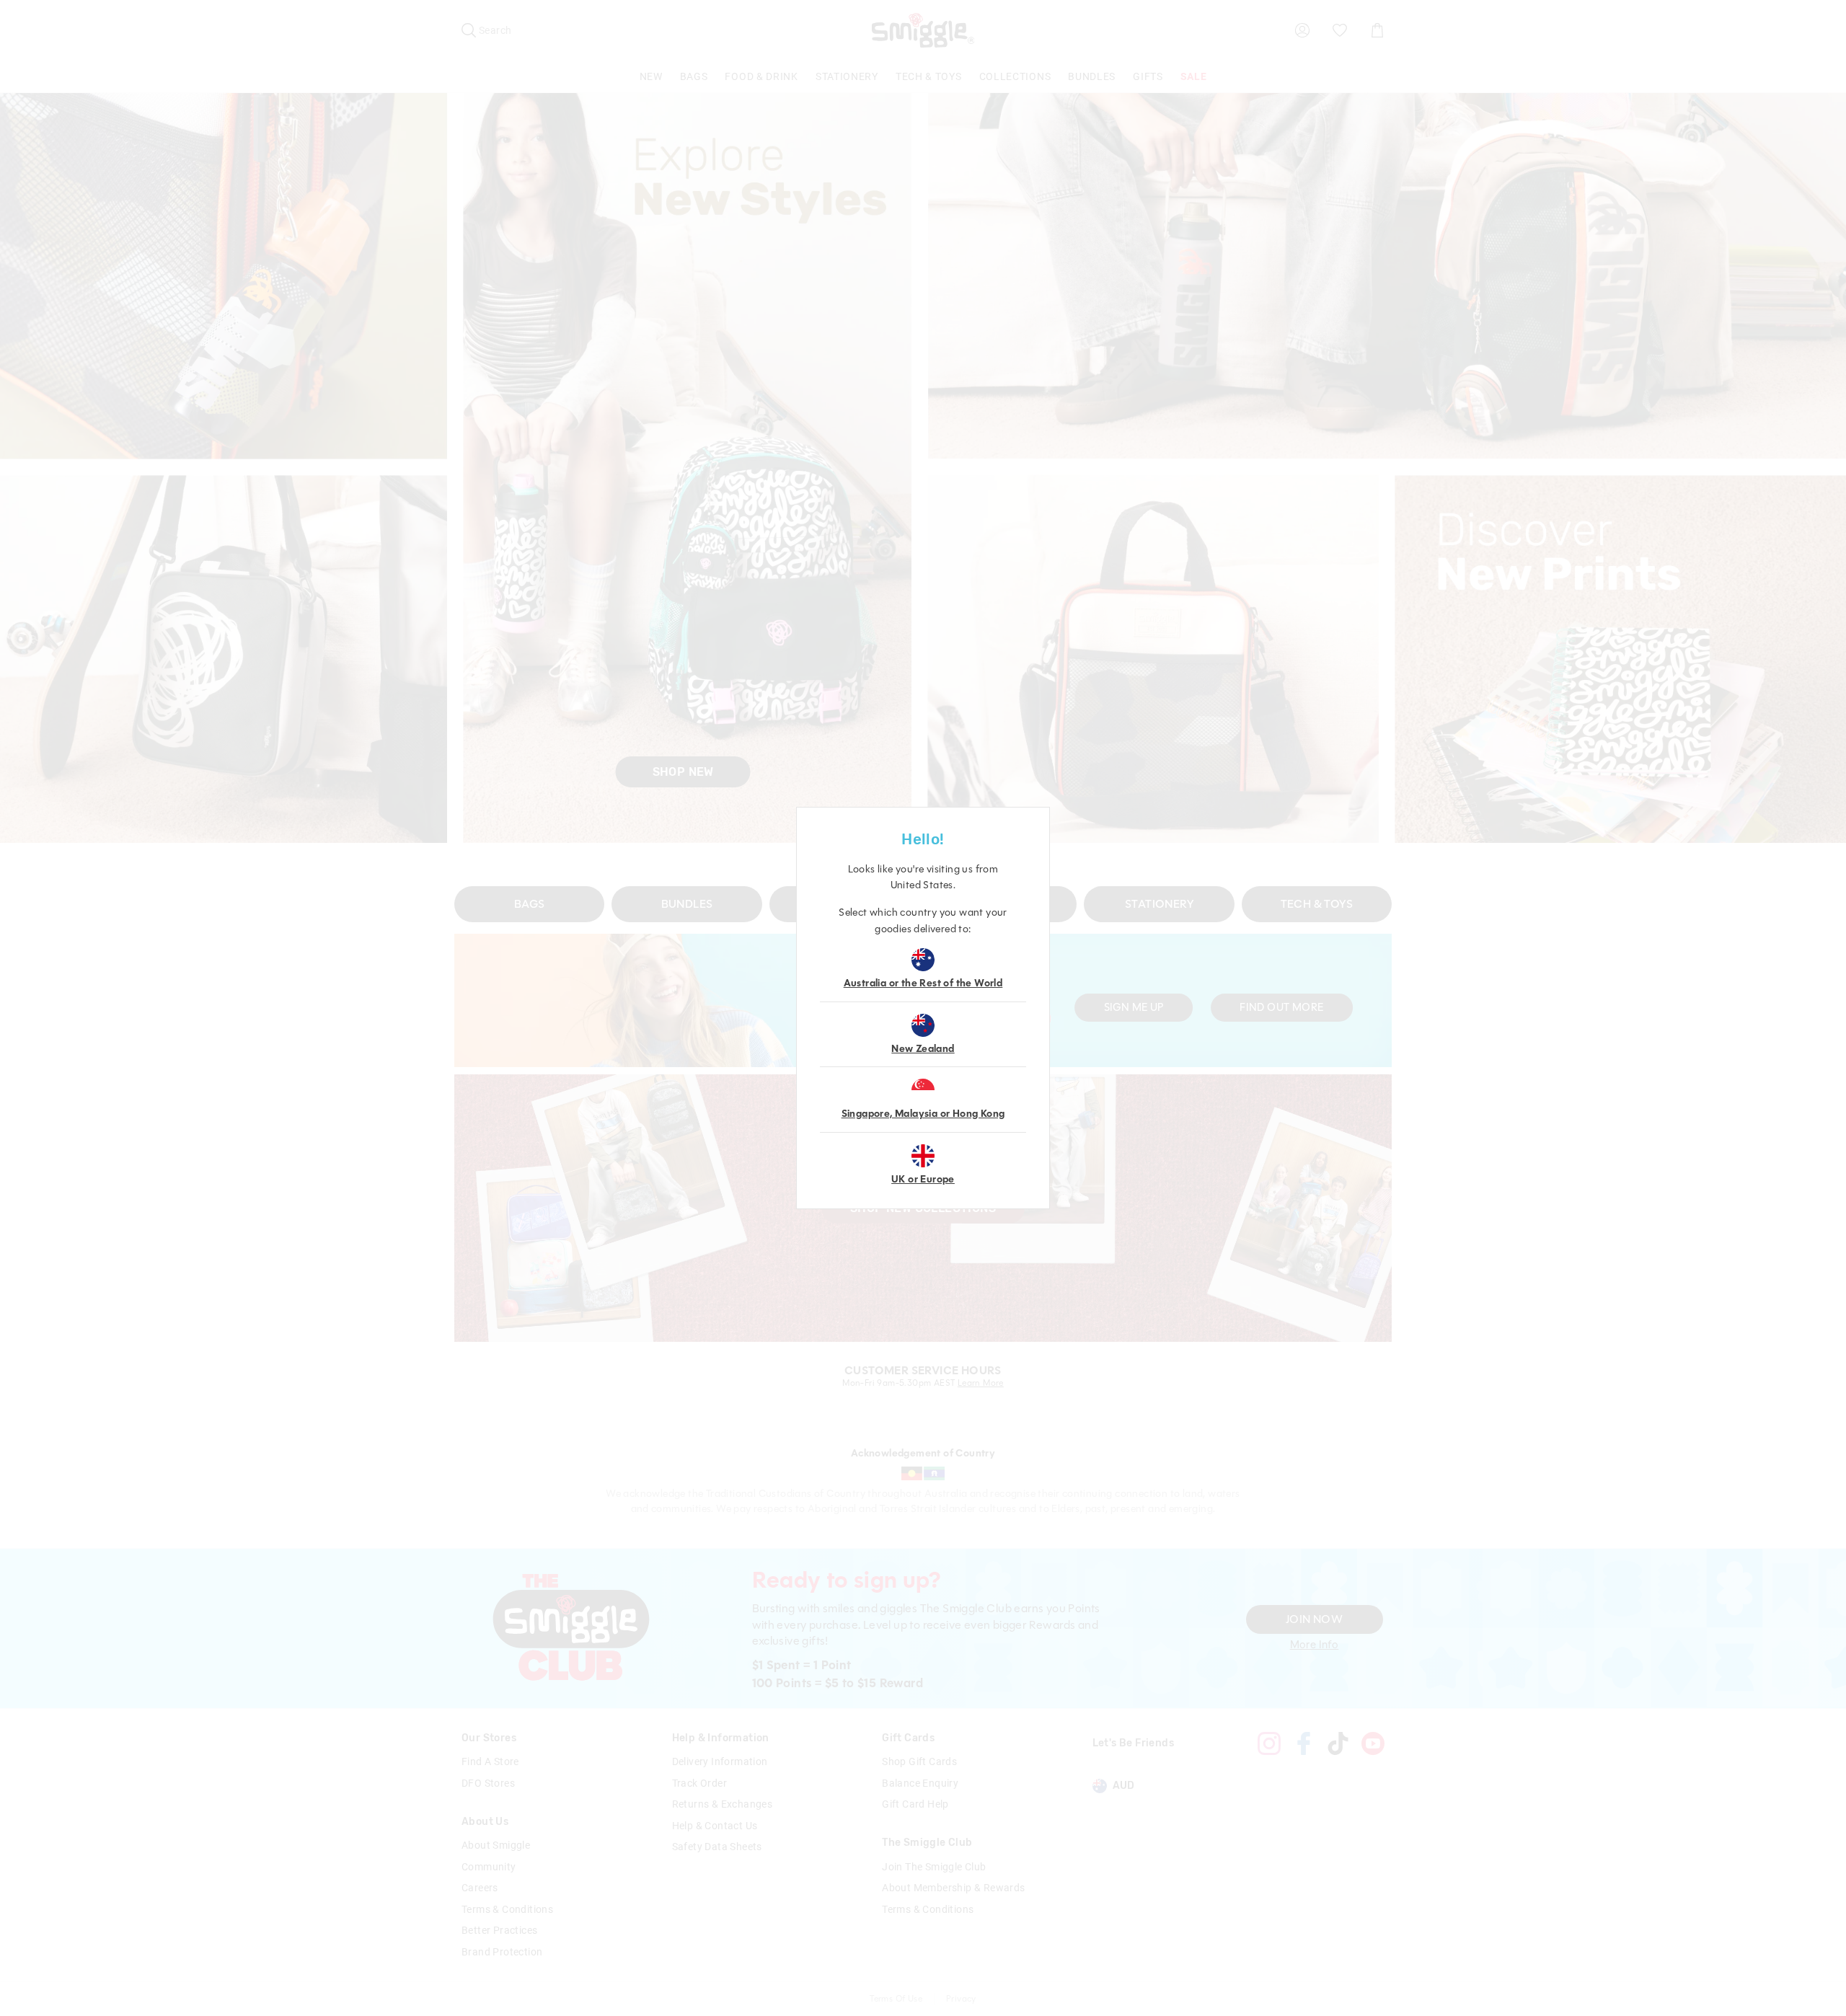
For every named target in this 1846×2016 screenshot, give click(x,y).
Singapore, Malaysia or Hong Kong (923, 1114)
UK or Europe (923, 1179)
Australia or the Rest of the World (923, 983)
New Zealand (923, 1049)
